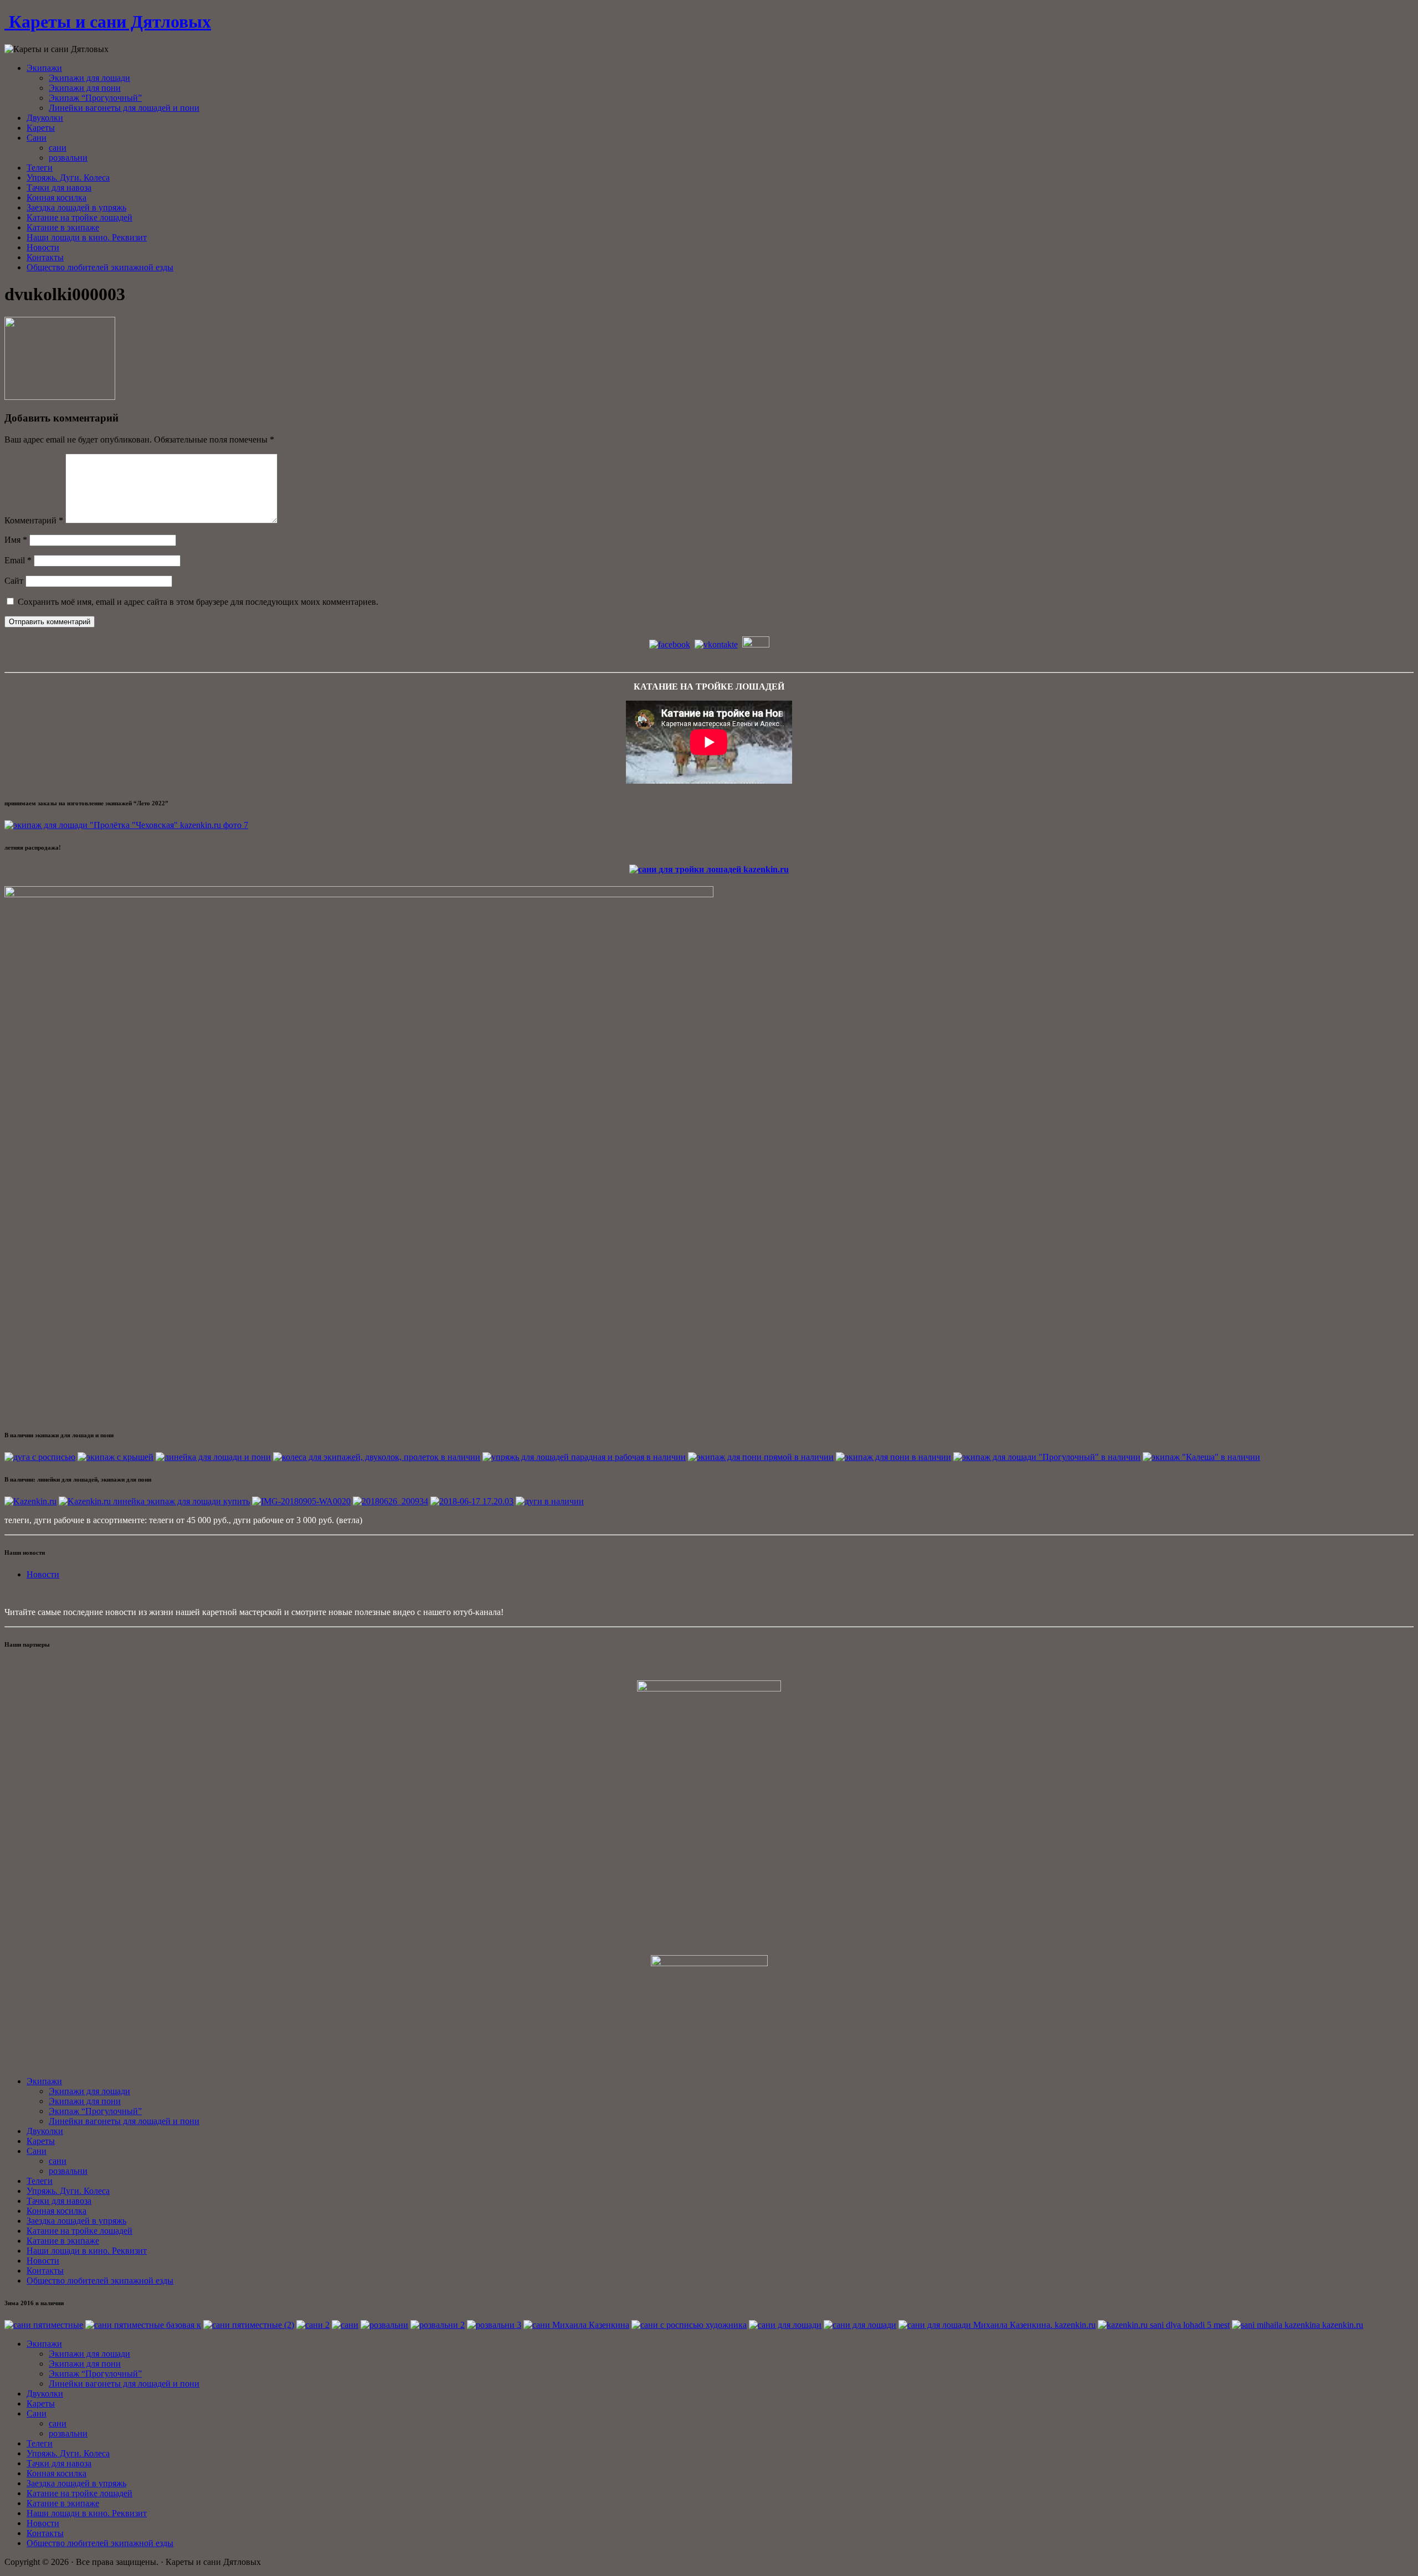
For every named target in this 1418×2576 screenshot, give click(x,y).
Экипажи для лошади (89, 78)
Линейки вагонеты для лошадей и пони (124, 108)
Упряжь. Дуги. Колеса (68, 178)
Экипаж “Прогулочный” (95, 98)
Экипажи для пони (85, 88)
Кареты (41, 128)
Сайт (14, 581)
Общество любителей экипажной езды (100, 267)
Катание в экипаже (63, 227)
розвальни (68, 158)
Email (18, 560)
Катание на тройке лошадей (79, 217)
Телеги (40, 168)
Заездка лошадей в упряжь (76, 207)
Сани (37, 138)
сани (58, 148)
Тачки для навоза (59, 187)
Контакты (45, 257)
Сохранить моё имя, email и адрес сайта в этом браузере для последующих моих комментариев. (198, 602)
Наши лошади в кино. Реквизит (87, 237)
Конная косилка (56, 197)
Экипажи (44, 68)
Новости (43, 247)
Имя (16, 540)
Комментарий (34, 520)
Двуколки (45, 118)
